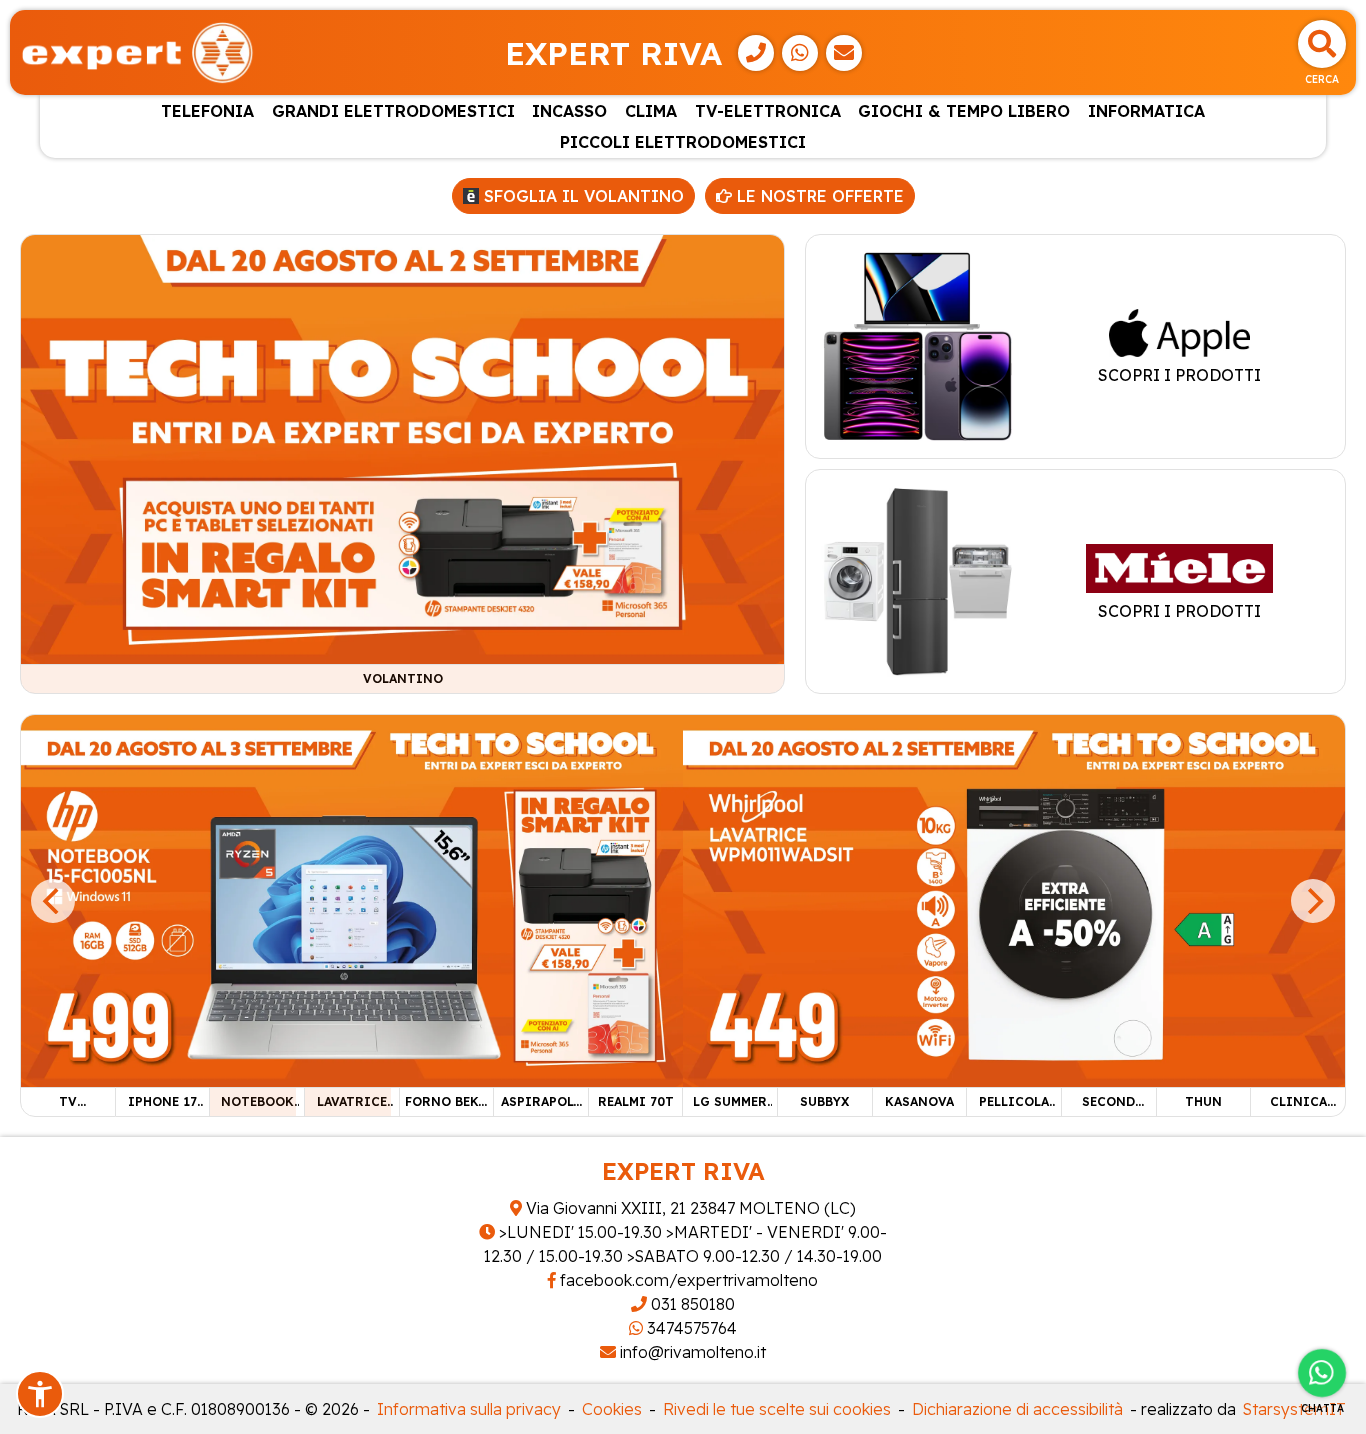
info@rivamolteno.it (691, 1352)
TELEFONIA (207, 111)
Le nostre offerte (818, 196)
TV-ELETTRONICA (768, 111)
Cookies (612, 1409)
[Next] (1313, 901)
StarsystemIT (1294, 1409)
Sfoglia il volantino (581, 196)
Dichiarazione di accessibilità (1017, 1409)
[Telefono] (756, 53)
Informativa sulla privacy (469, 1409)
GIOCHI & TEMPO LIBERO (964, 111)
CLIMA (651, 111)
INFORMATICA (1146, 111)
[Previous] (53, 901)
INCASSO (569, 111)
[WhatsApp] (800, 53)
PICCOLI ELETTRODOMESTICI (683, 142)
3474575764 (690, 1328)
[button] (40, 1394)
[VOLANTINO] (402, 448)
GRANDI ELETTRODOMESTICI (393, 111)
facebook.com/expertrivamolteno (687, 1280)
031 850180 (691, 1304)
